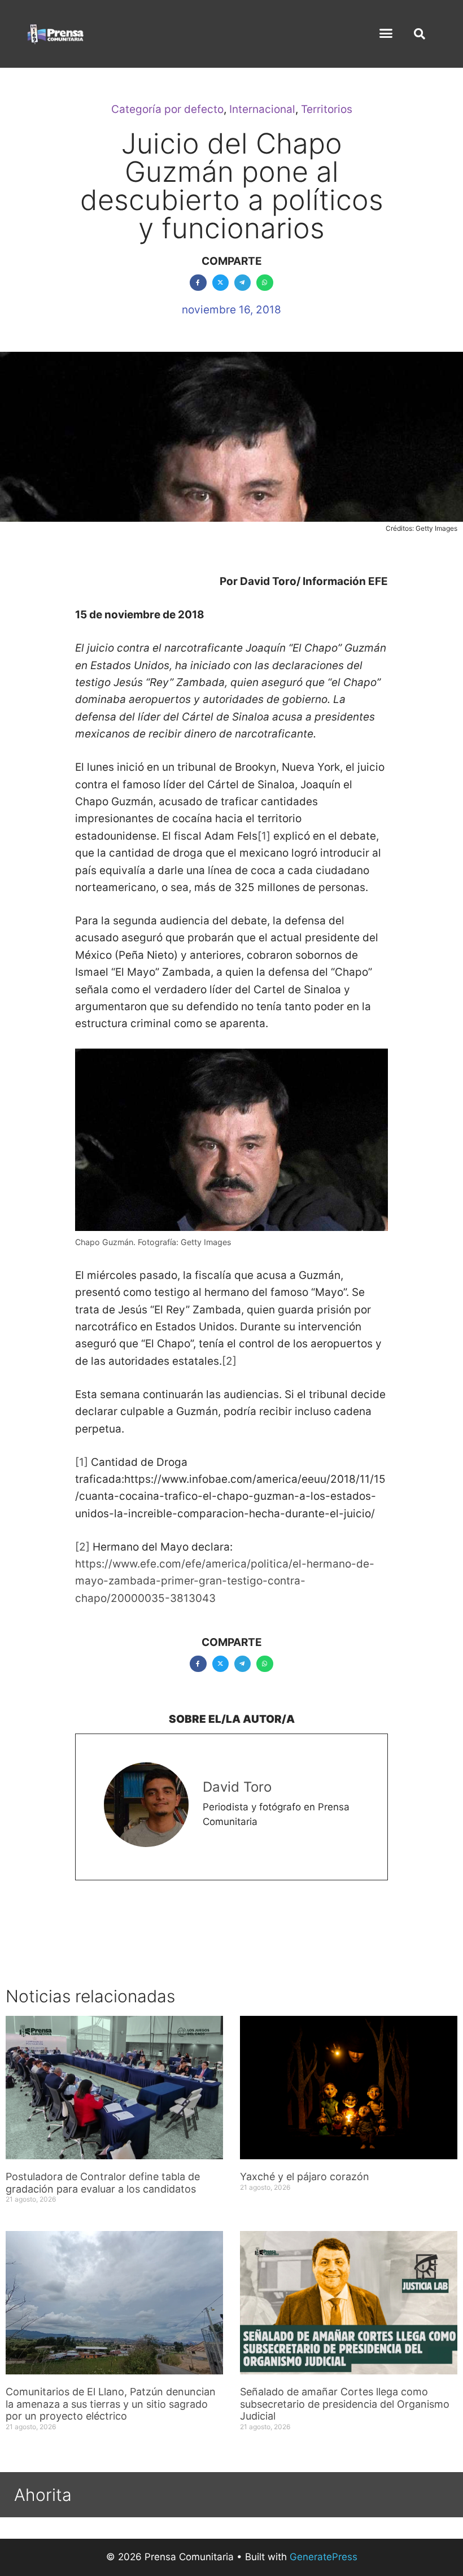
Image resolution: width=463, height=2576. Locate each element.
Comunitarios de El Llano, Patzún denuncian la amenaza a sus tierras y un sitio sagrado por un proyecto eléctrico (111, 2404)
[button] (386, 33)
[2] (229, 1361)
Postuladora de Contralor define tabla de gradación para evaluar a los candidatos (103, 2183)
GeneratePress (324, 2557)
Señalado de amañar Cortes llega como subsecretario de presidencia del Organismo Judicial (345, 2404)
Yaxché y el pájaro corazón (305, 2176)
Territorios (327, 109)
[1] (264, 836)
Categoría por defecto (167, 109)
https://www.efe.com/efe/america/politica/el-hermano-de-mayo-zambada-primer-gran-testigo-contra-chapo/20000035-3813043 (225, 1581)
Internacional (262, 109)
